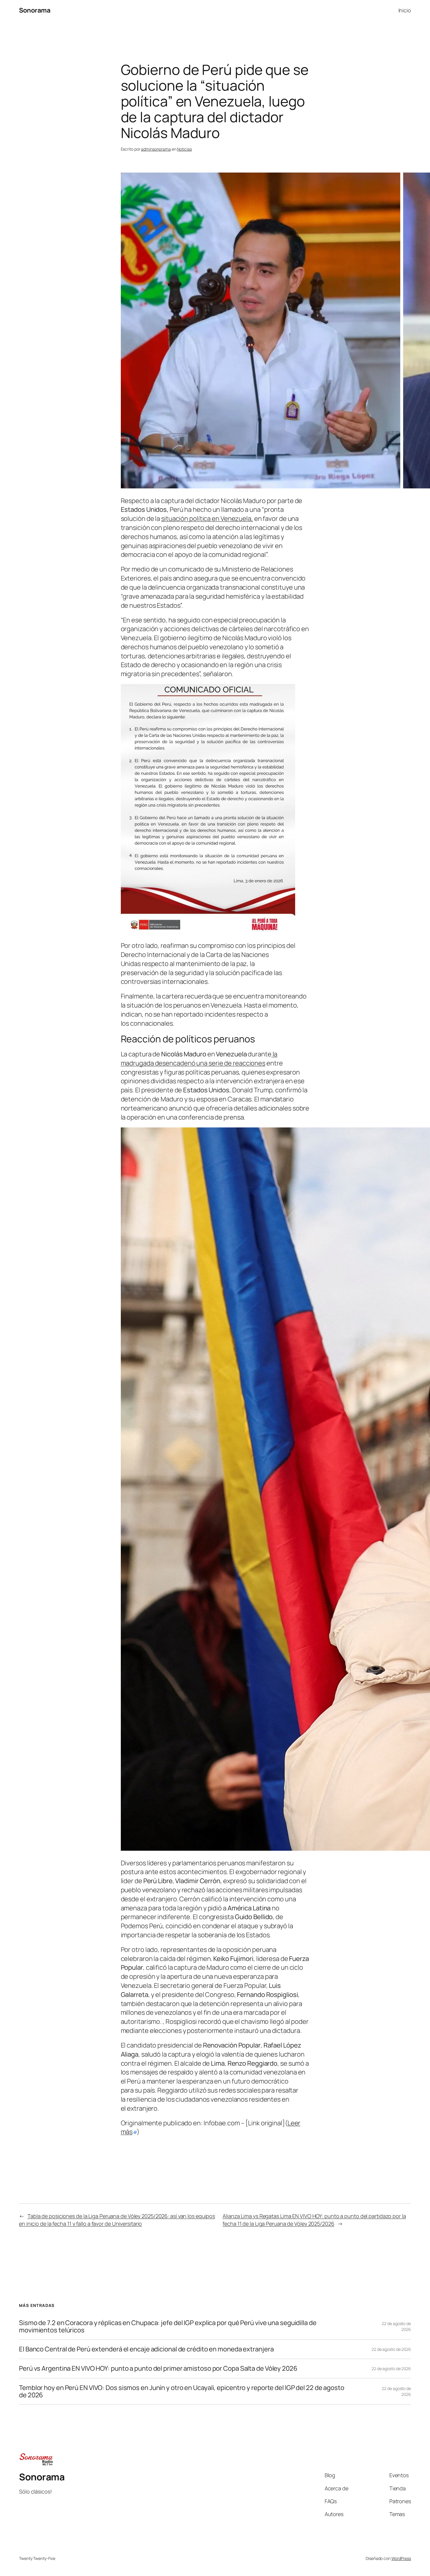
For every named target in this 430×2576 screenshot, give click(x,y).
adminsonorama (156, 149)
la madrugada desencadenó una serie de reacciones (199, 1059)
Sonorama (35, 10)
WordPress (401, 2558)
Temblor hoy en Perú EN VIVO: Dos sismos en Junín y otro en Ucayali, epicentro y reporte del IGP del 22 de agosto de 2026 (182, 2391)
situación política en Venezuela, (207, 519)
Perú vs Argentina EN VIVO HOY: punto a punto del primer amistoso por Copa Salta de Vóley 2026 (158, 2368)
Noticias (184, 149)
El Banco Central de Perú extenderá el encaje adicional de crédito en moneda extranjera (146, 2349)
